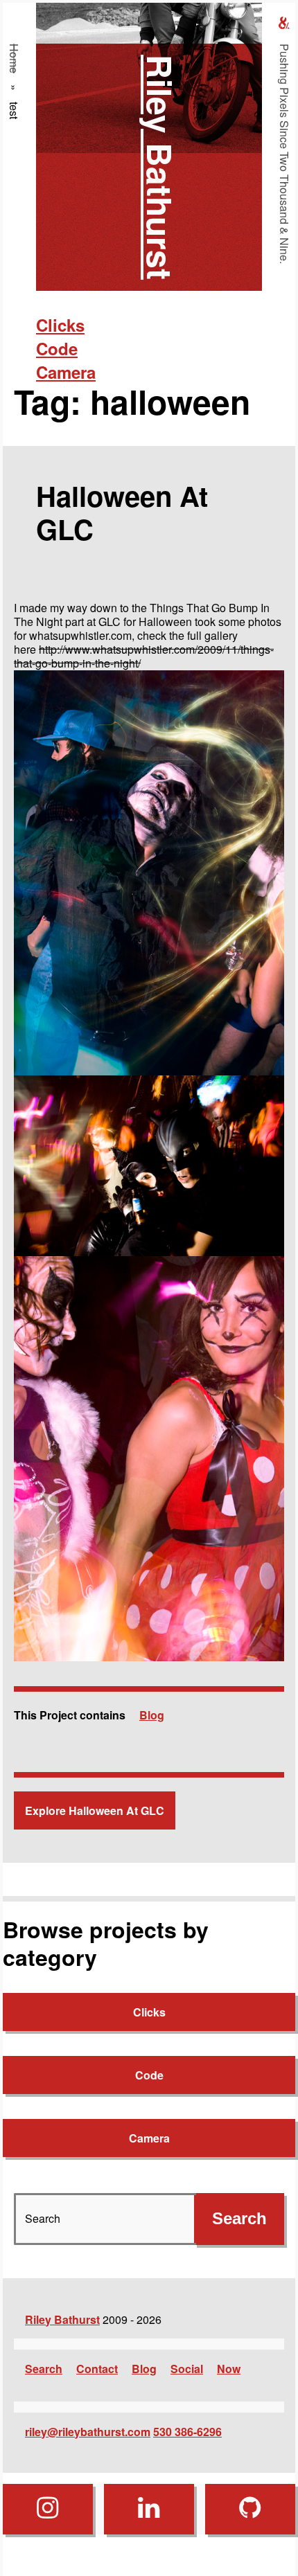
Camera (66, 372)
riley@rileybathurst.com (88, 2432)
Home (14, 59)
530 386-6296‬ (187, 2432)
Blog (152, 1715)
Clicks (60, 325)
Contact (97, 2369)
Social (187, 2369)
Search (44, 2369)
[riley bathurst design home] (284, 23)
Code (57, 348)
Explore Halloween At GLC (95, 1810)
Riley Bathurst (160, 167)
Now (229, 2369)
